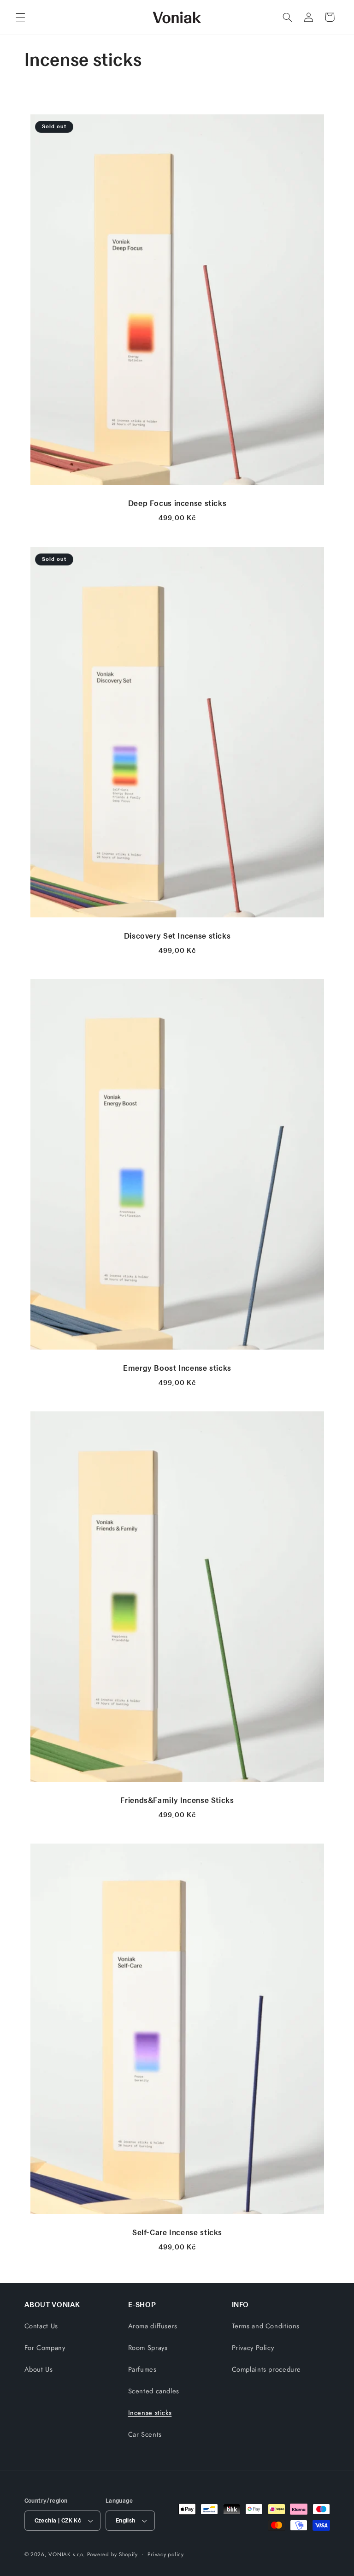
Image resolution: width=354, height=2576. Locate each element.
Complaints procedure (267, 2369)
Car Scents (145, 2434)
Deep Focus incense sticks (177, 503)
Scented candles (154, 2391)
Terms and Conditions (266, 2326)
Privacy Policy (253, 2348)
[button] (20, 17)
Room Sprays (148, 2348)
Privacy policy (165, 2554)
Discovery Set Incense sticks (177, 935)
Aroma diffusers (153, 2326)
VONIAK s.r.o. (67, 2554)
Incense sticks (150, 2413)
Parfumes (142, 2369)
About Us (39, 2369)
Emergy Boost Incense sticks (177, 1368)
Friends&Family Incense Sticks (177, 1800)
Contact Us (41, 2326)
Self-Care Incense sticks (177, 2232)
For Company (45, 2348)
